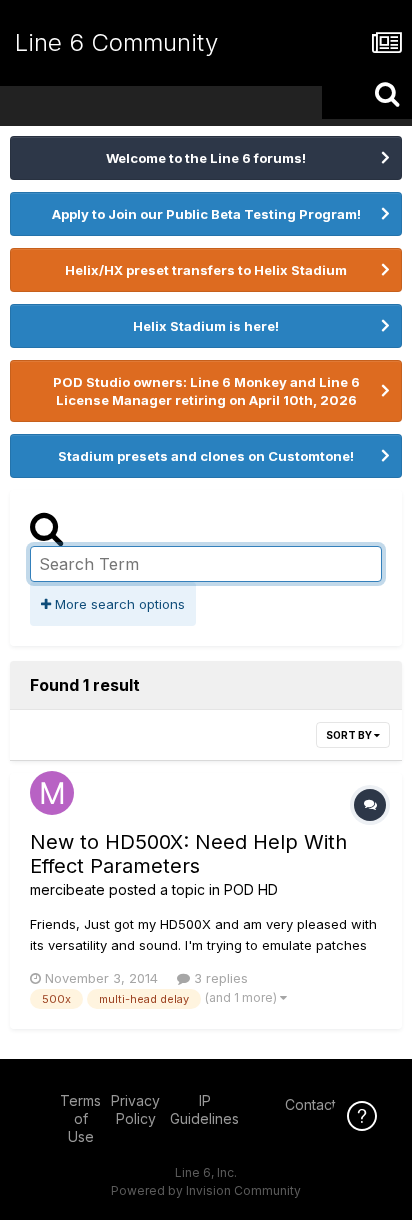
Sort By (350, 735)
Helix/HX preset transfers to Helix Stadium (206, 270)
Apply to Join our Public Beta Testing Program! (206, 214)
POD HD (251, 889)
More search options (118, 604)
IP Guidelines (204, 1109)
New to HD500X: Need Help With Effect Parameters (188, 854)
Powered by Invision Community (206, 1190)
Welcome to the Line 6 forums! (206, 158)
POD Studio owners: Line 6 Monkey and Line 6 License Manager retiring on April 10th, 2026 (206, 391)
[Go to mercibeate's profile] (52, 793)
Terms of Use (80, 1118)
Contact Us (321, 1104)
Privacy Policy (135, 1109)
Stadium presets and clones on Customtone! (206, 456)
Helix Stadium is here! (206, 326)
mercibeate (67, 889)
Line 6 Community (116, 42)
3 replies (219, 978)
